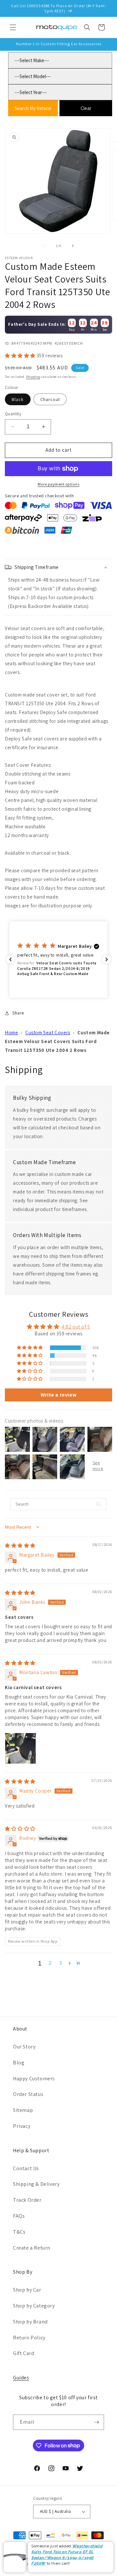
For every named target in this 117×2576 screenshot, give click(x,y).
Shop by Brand (30, 2322)
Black (18, 399)
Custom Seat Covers (48, 1033)
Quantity (13, 414)
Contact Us (26, 2168)
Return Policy (29, 2338)
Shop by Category (34, 2306)
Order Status (28, 2094)
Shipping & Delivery (36, 2184)
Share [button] (18, 1013)
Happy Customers (34, 2079)
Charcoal (50, 399)
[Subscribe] (97, 2422)
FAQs (19, 2216)
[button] (13, 27)
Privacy (22, 2126)
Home (11, 1033)
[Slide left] (44, 246)
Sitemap (23, 2110)
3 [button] (61, 1963)
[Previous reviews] (10, 959)
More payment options (58, 484)
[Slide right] (73, 246)
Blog (19, 2063)
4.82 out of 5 (76, 1327)
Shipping (33, 377)
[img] (20, 1545)
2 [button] (50, 1963)
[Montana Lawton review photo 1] (20, 1748)
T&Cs (19, 2232)
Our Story (24, 2047)
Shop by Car (27, 2290)
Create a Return (32, 2248)
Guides (21, 2378)
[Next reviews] (107, 959)
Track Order (27, 2200)
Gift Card (24, 2353)
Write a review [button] (58, 1395)
